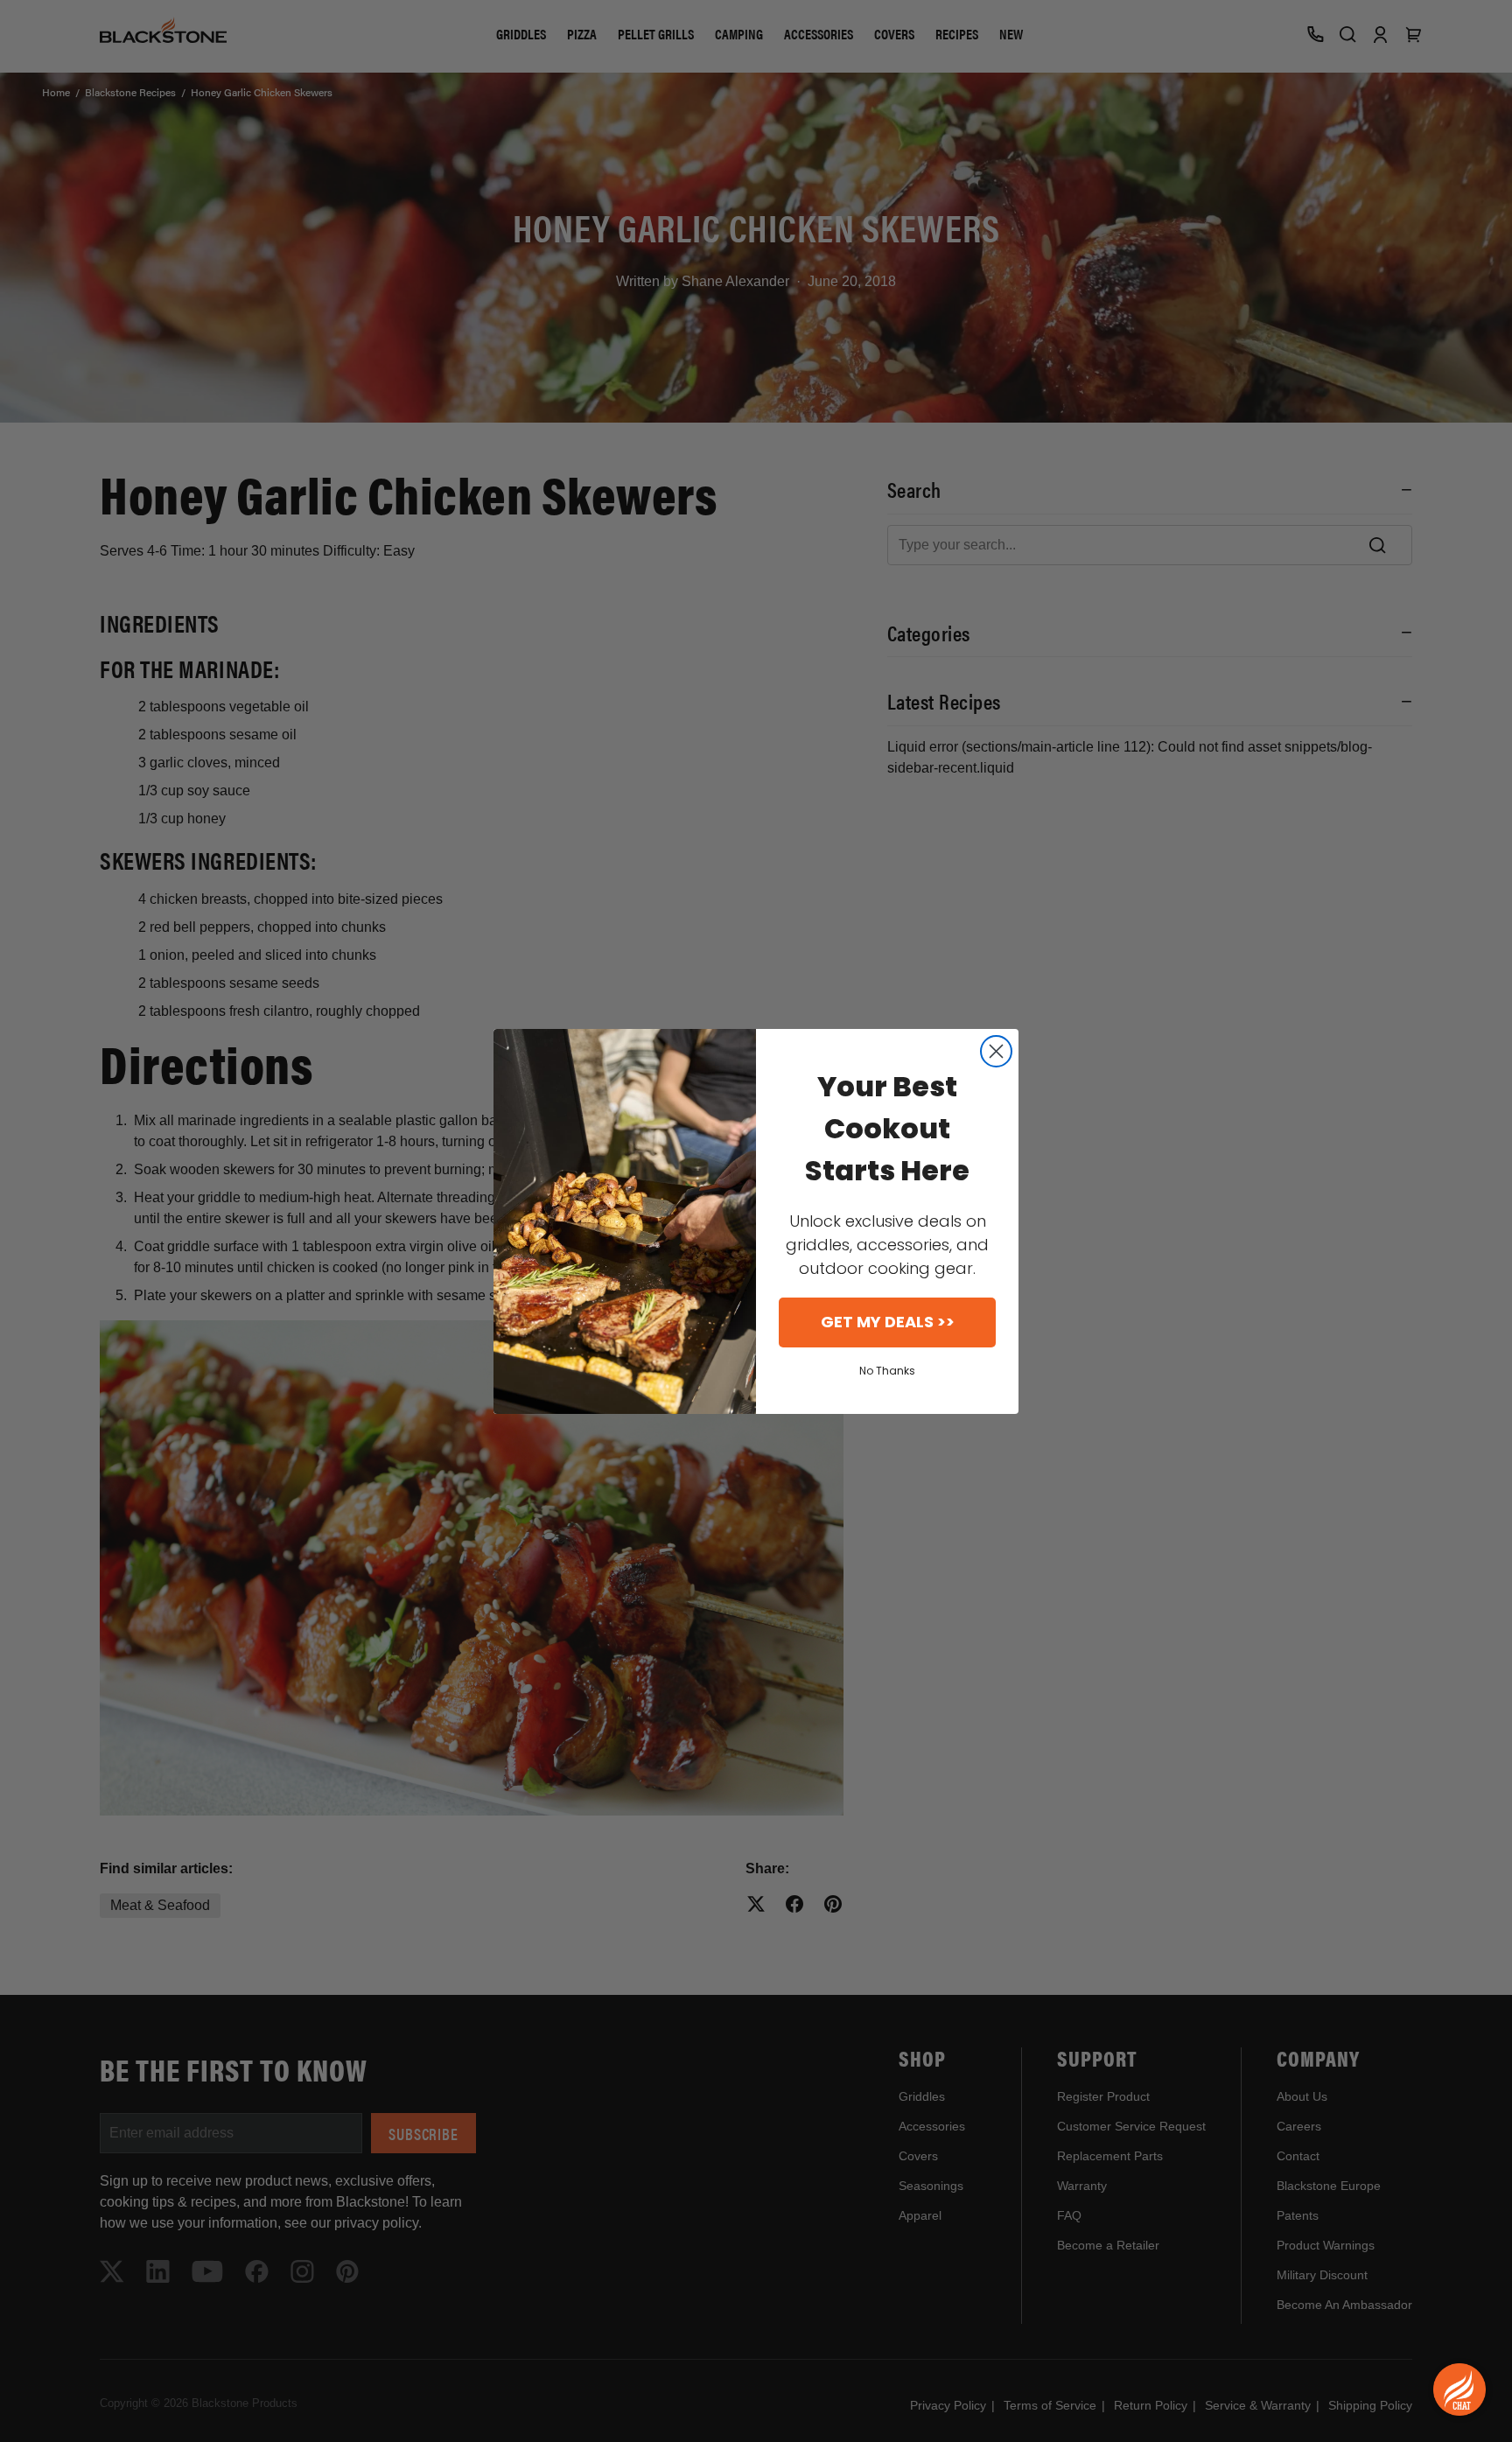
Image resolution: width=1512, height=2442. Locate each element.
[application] (1459, 2390)
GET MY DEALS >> (888, 1322)
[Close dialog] (996, 1051)
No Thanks (887, 1371)
